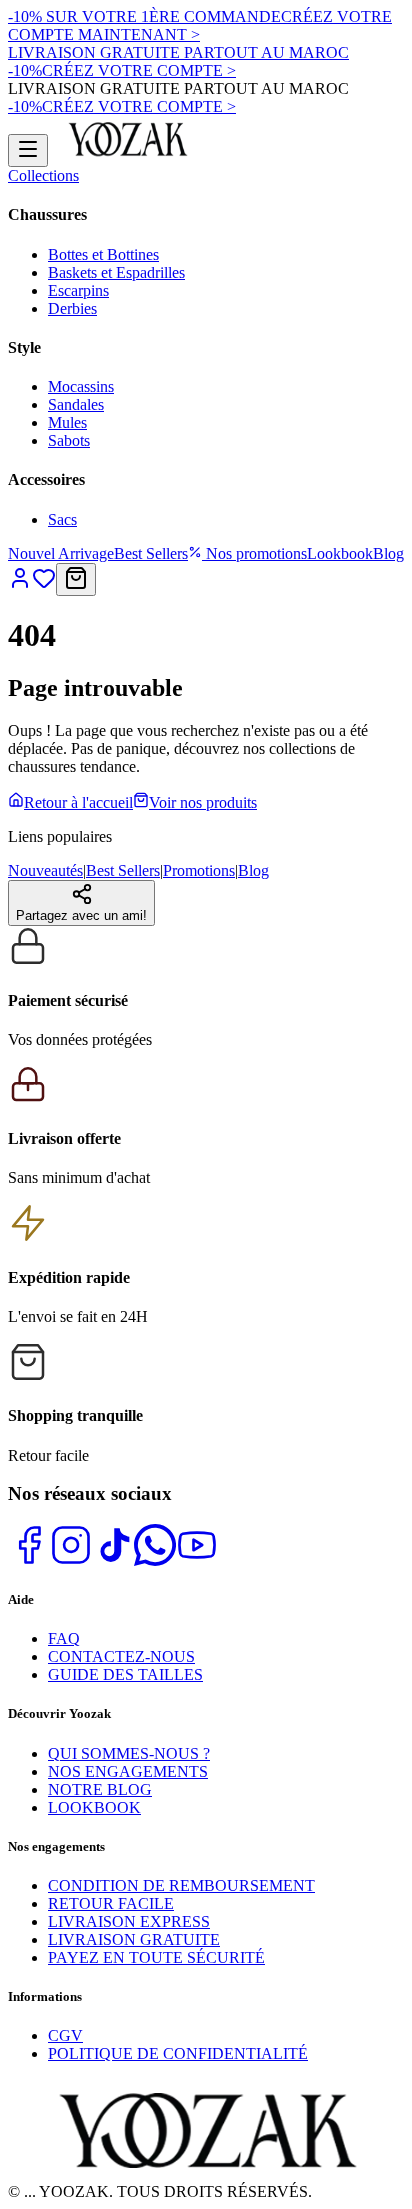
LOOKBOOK (94, 1807)
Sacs (62, 519)
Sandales (76, 404)
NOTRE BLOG (100, 1789)
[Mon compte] (20, 584)
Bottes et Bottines (103, 254)
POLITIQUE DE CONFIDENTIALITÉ (178, 2053)
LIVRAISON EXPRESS (129, 1921)
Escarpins (78, 290)
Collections (43, 175)
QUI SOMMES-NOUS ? (129, 1753)
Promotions (199, 870)
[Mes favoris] (44, 584)
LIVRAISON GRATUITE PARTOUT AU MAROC (178, 52)
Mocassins (81, 386)
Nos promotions (254, 553)
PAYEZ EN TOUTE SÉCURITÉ (156, 1957)
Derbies (72, 308)
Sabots (69, 440)
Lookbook (340, 553)
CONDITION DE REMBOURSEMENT (181, 1885)
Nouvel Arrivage (61, 553)
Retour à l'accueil (78, 802)
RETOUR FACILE (111, 1903)
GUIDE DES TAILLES (125, 1674)
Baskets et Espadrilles (116, 272)
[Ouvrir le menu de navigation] (28, 150)
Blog (388, 553)
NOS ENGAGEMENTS (128, 1771)
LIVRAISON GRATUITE (134, 1939)
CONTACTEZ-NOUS (121, 1656)
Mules (67, 422)
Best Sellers (151, 553)
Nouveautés (45, 870)
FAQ (64, 1638)
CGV (65, 2035)
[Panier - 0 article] (76, 579)
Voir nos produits (203, 802)
